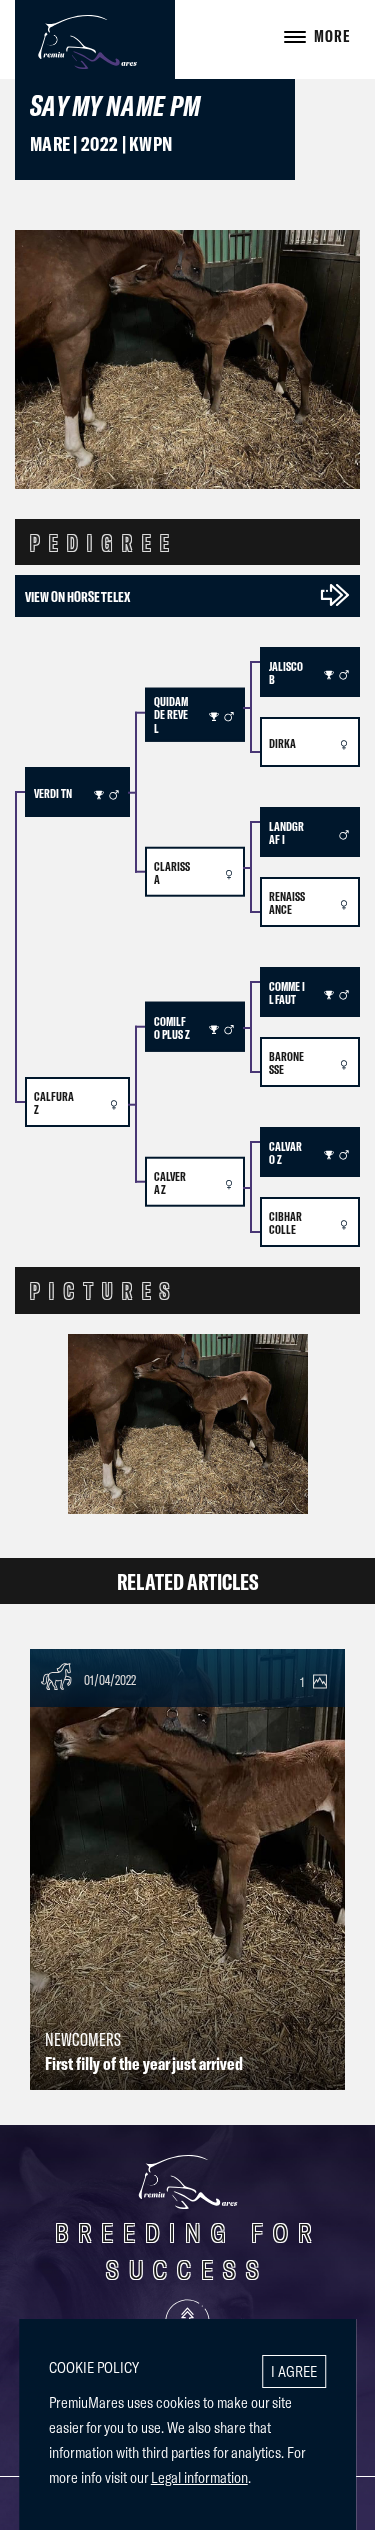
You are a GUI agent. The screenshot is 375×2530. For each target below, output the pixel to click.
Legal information (199, 2477)
